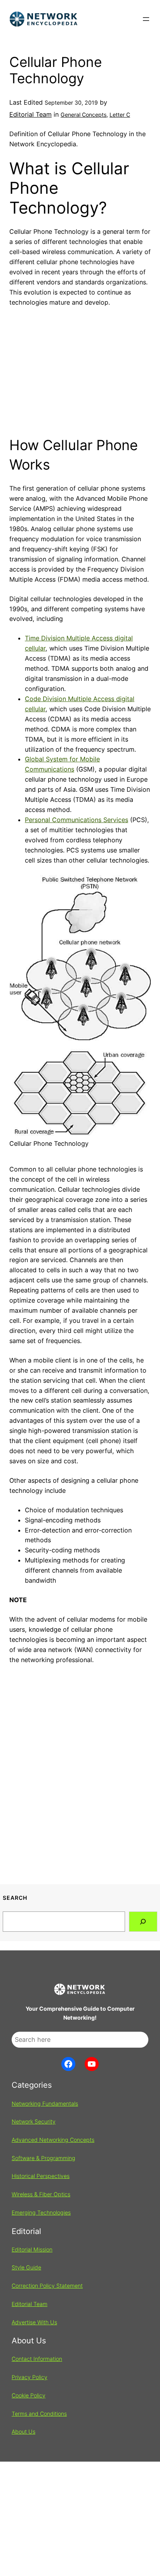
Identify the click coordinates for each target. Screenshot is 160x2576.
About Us (23, 2431)
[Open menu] (146, 19)
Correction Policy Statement (47, 2286)
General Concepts (83, 115)
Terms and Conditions (39, 2414)
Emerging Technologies (41, 2212)
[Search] (143, 1922)
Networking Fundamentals (45, 2103)
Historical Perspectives (41, 2176)
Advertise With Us (34, 2322)
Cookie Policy (29, 2395)
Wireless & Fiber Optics (41, 2194)
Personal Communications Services (77, 820)
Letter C (120, 115)
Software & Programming (43, 2158)
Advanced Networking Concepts (53, 2140)
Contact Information (37, 2359)
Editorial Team (30, 114)
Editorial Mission (32, 2249)
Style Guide (26, 2267)
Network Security (34, 2121)
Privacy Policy (30, 2377)
